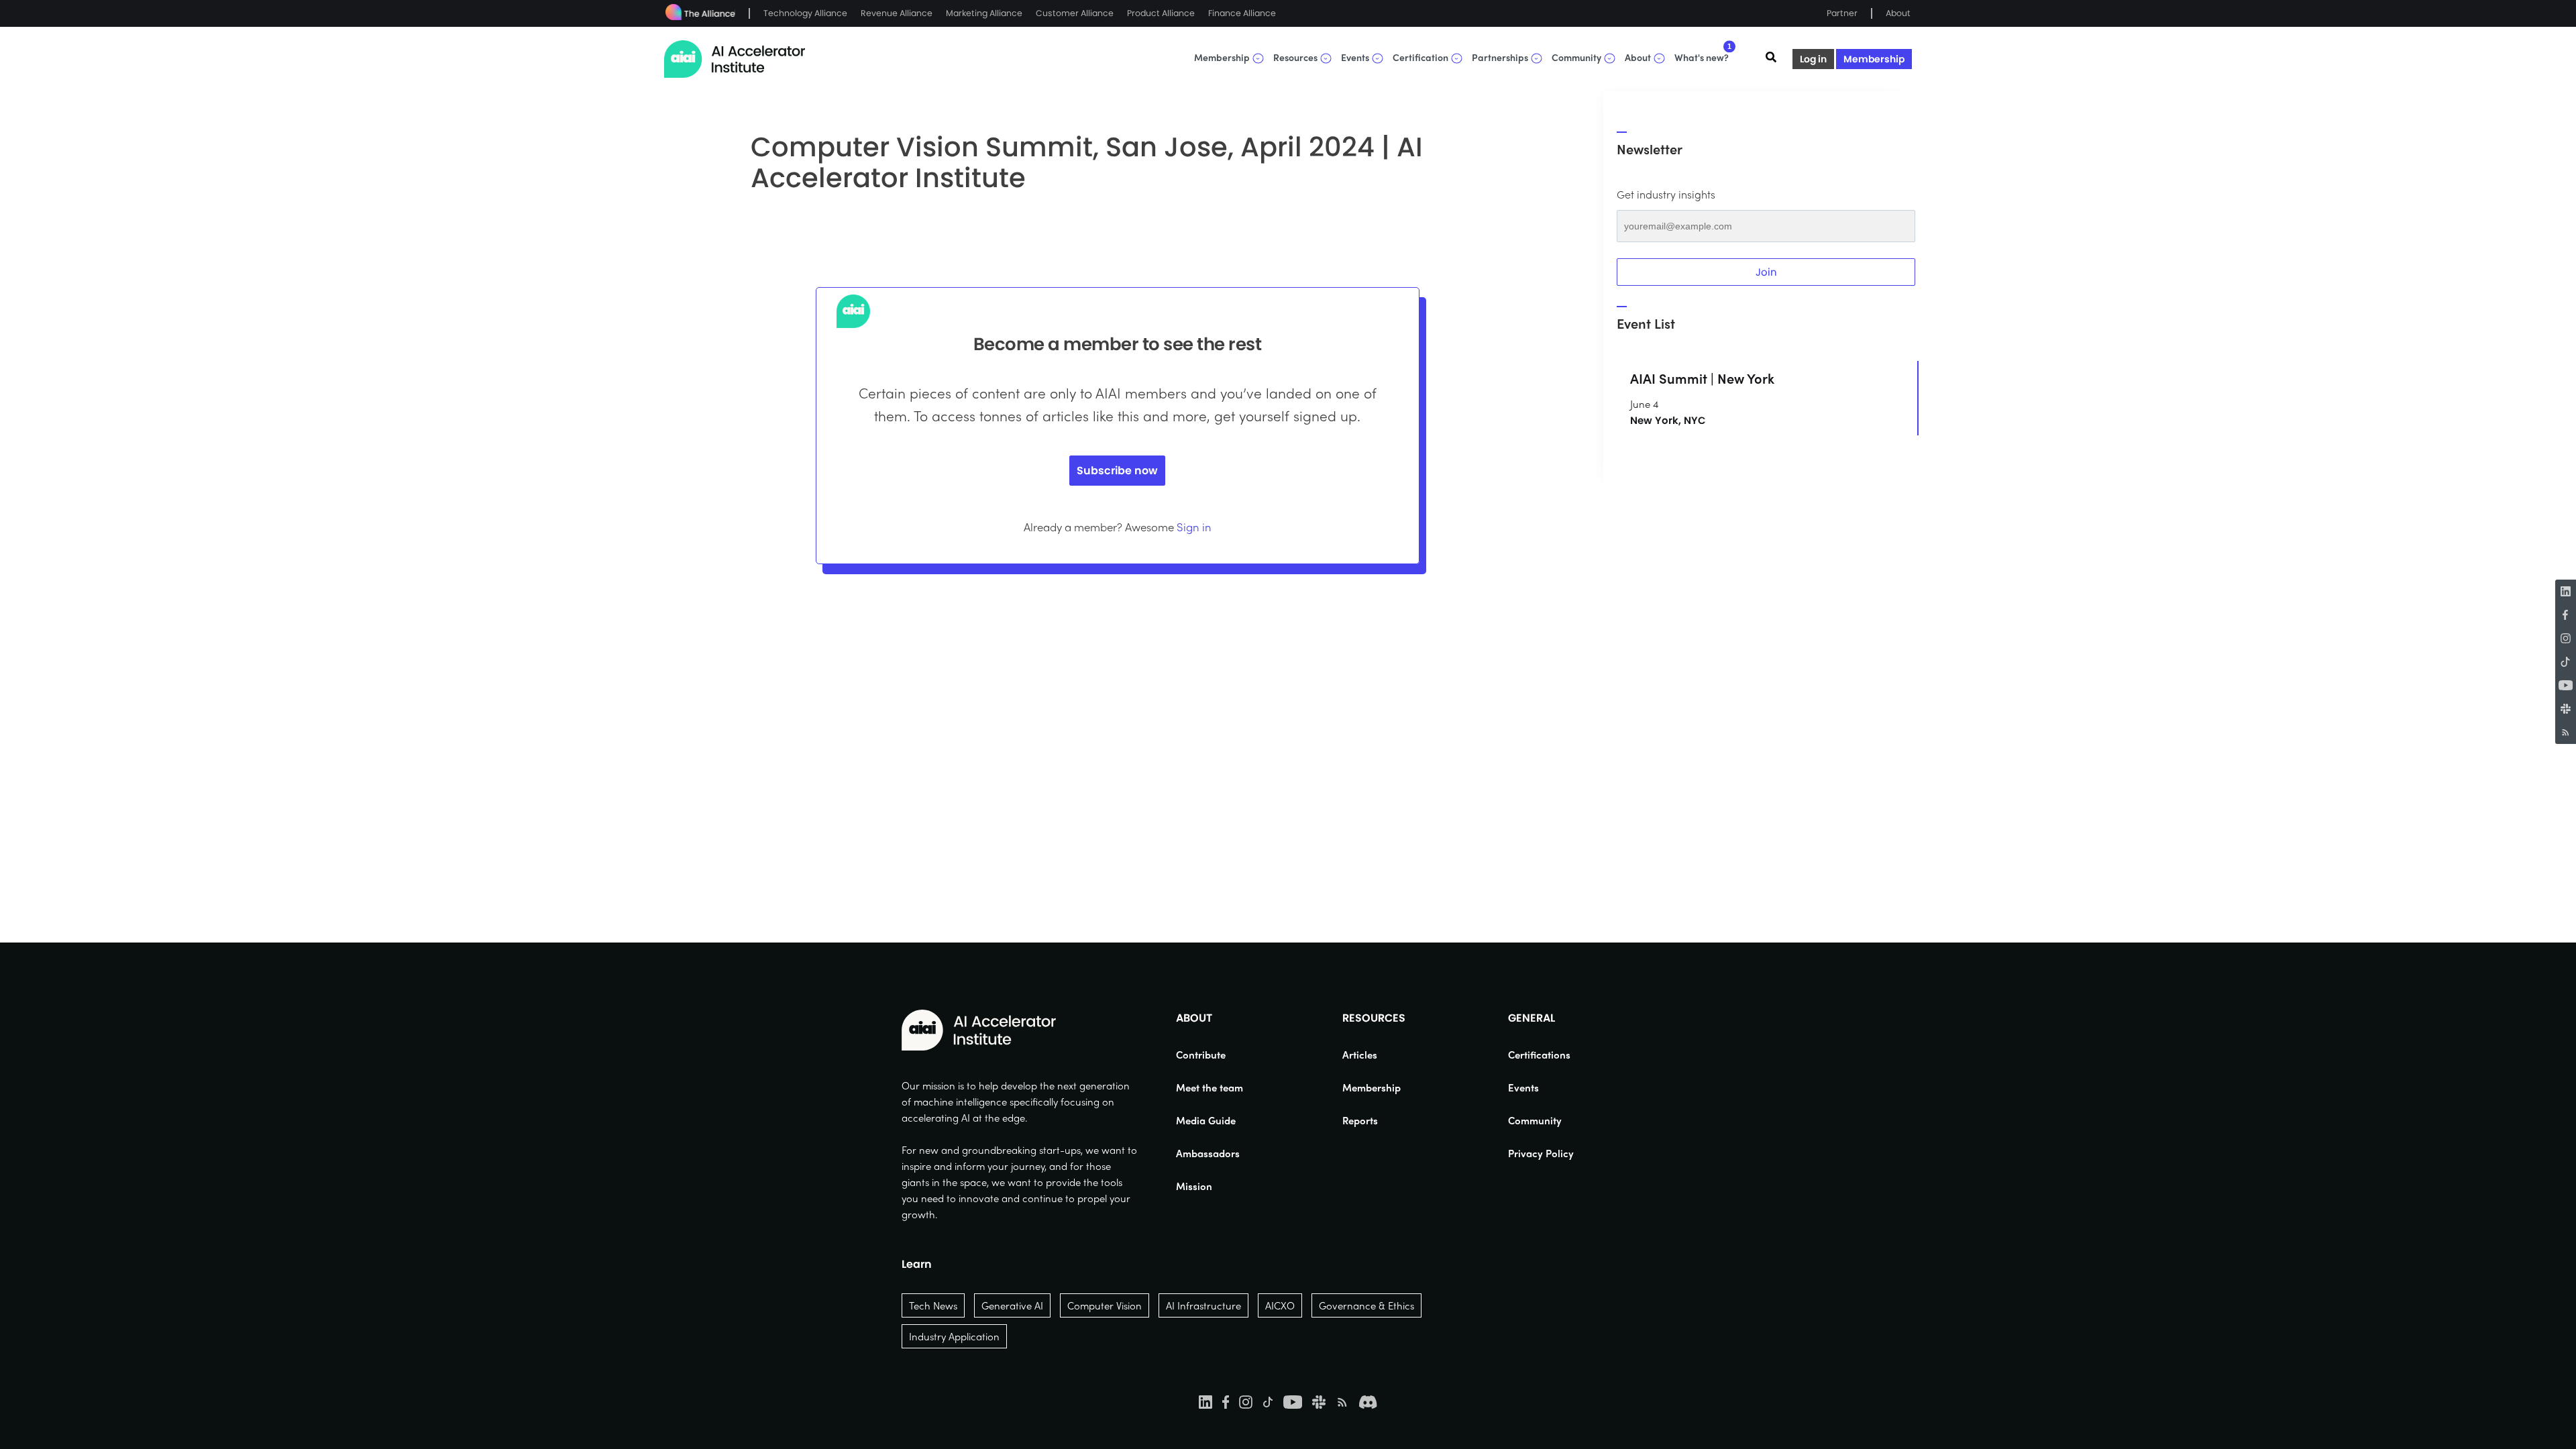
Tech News (933, 1305)
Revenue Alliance (897, 13)
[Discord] (1368, 1401)
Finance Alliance (1242, 13)
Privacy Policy (1541, 1153)
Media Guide (1206, 1120)
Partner (1842, 13)
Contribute (1201, 1055)
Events (1523, 1087)
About (1898, 13)
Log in (1813, 59)
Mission (1194, 1186)
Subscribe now (1117, 471)
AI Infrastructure (1203, 1305)
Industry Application (954, 1336)
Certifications (1539, 1055)
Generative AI (1012, 1305)
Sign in (1194, 527)
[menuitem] (1210, 1055)
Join (1766, 272)
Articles (1360, 1055)
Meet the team (1210, 1087)
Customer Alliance (1075, 13)
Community (1535, 1120)
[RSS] (2566, 732)
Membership (1874, 59)
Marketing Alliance (984, 13)
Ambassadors (1208, 1153)
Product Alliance (1161, 13)
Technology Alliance (805, 13)
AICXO (1280, 1305)
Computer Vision (1105, 1305)
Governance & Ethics (1366, 1305)
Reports (1360, 1120)
